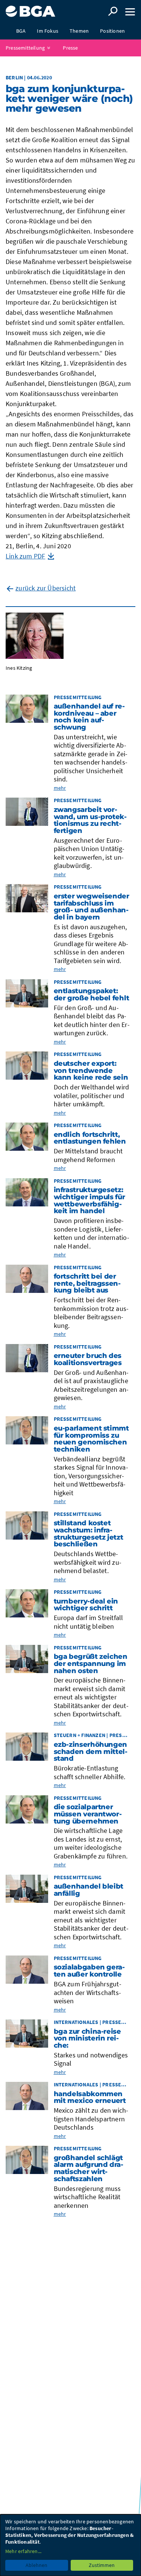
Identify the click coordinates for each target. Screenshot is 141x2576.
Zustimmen (102, 2565)
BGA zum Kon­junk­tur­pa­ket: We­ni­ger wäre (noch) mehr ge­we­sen (69, 99)
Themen (79, 31)
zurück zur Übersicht (45, 588)
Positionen (112, 31)
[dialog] (70, 2545)
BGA (21, 31)
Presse (70, 48)
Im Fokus (48, 31)
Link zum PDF (25, 556)
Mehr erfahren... (23, 2551)
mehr (60, 788)
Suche (113, 11)
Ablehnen (36, 2565)
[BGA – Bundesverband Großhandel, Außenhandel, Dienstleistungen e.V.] (30, 8)
